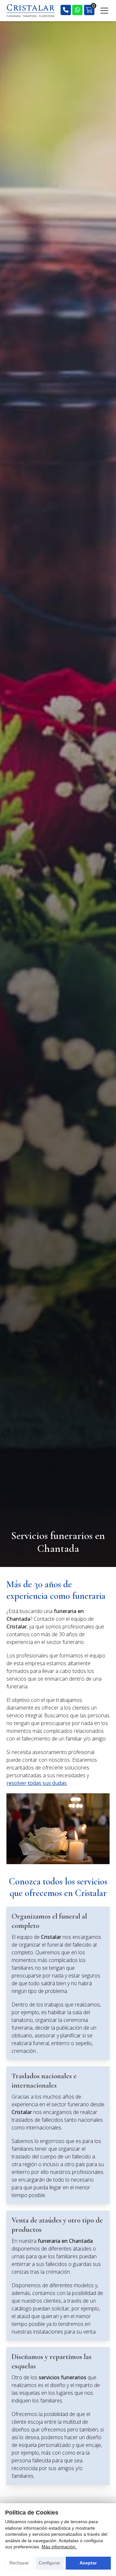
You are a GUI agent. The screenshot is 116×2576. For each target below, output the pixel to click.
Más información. (59, 2547)
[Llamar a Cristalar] (66, 10)
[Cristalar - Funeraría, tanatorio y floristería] (31, 11)
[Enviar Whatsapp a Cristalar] (77, 10)
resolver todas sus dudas (37, 1783)
